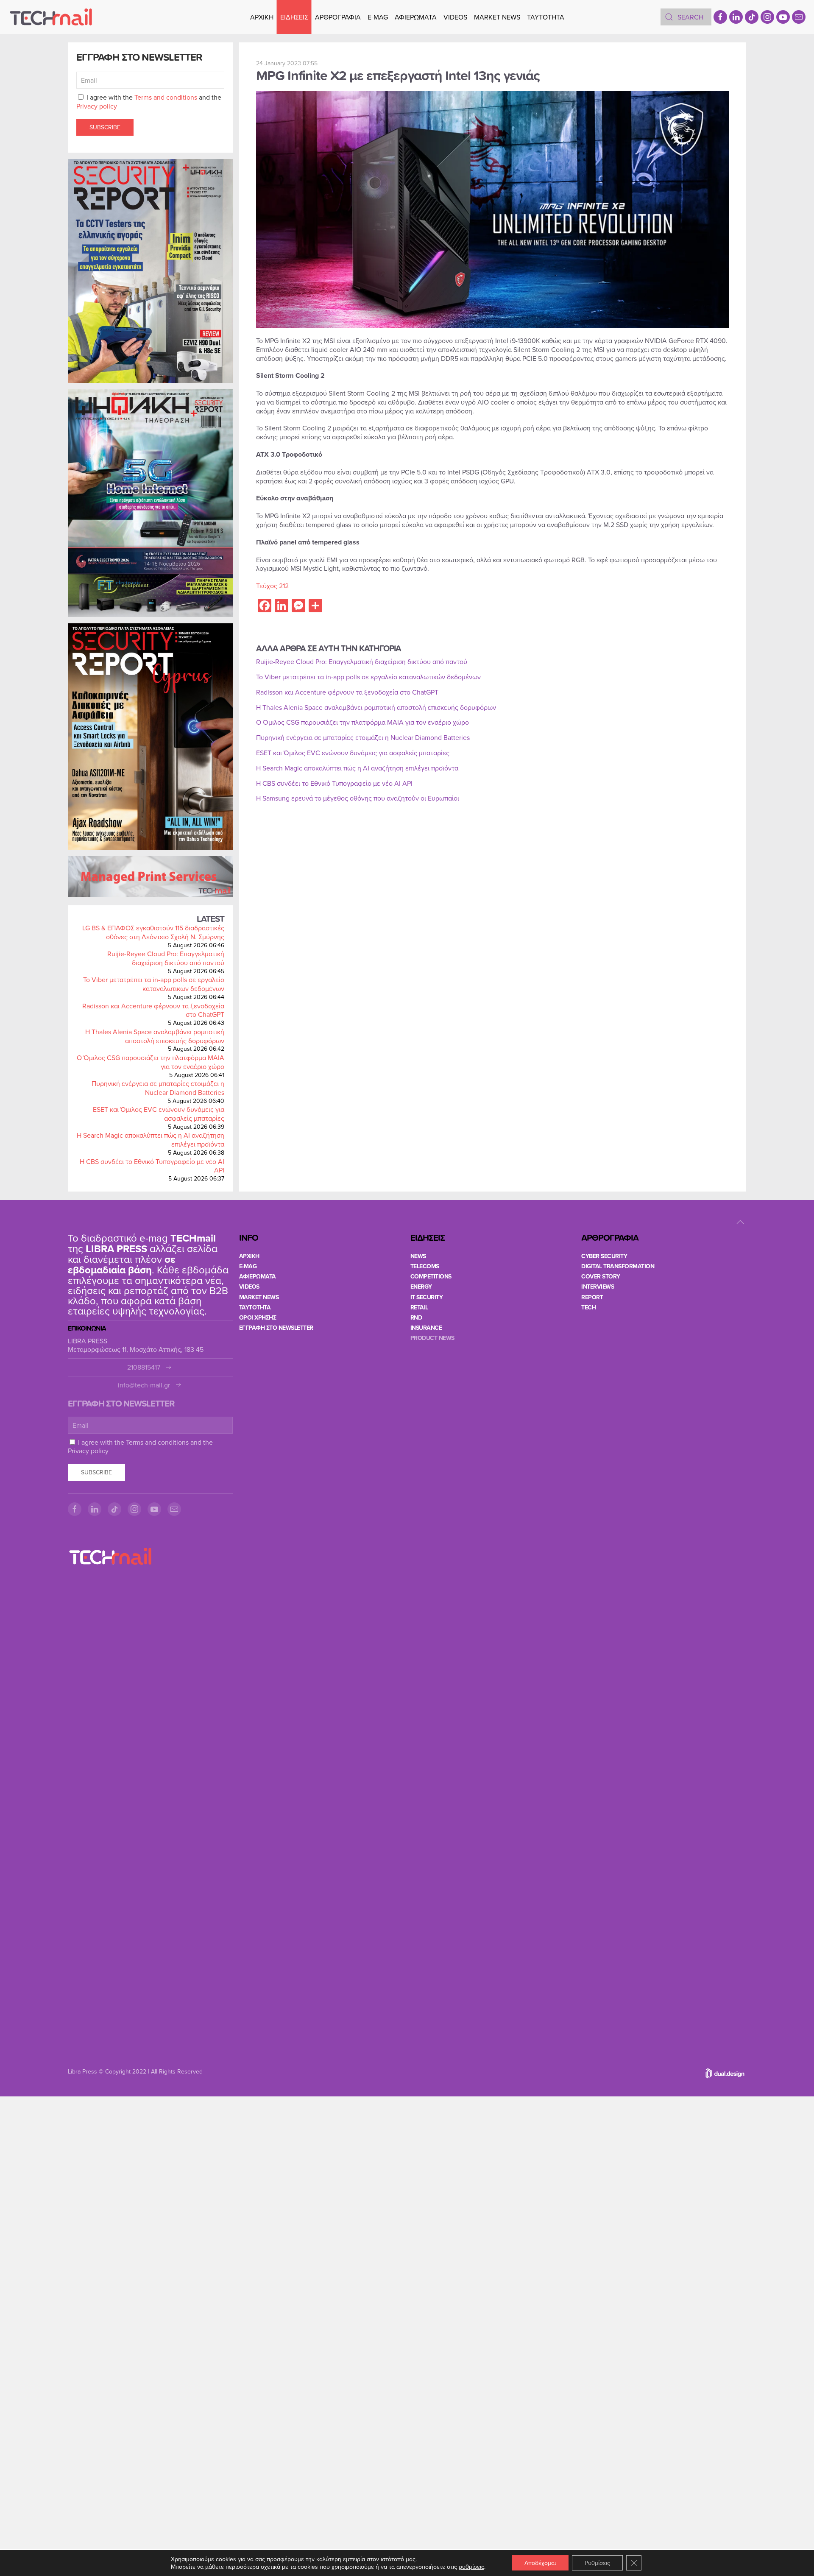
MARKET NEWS (497, 17)
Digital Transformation (618, 1266)
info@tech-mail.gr (144, 1385)
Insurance (426, 1328)
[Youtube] (783, 17)
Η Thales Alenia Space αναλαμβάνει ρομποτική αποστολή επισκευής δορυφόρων (155, 1036)
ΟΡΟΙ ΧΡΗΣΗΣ (258, 1317)
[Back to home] (51, 17)
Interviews (598, 1287)
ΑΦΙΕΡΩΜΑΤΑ (416, 17)
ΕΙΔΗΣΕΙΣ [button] (294, 17)
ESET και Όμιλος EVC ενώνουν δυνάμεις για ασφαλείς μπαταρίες (159, 1114)
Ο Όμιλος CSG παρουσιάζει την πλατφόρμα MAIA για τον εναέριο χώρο (151, 1062)
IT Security (427, 1297)
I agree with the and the (149, 102)
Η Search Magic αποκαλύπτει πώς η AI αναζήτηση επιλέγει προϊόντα (151, 1140)
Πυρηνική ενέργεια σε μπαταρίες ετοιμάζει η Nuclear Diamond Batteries (158, 1088)
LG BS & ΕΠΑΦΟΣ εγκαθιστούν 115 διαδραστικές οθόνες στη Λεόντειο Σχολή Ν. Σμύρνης (153, 932)
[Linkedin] (736, 17)
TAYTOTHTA (255, 1307)
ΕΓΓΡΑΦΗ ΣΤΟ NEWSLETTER (276, 1328)
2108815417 (144, 1367)
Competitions (431, 1276)
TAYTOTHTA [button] (546, 17)
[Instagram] (767, 17)
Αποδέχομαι (540, 2563)
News (418, 1256)
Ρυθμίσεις (597, 2563)
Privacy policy (97, 106)
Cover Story (601, 1276)
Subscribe (105, 127)
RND (416, 1317)
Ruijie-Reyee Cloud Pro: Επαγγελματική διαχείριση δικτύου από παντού (166, 958)
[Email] (799, 17)
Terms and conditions (166, 97)
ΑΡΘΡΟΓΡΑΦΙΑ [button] (338, 17)
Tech (588, 1307)
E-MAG (378, 17)
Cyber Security (604, 1256)
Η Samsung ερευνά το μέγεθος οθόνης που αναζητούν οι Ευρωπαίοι (358, 798)
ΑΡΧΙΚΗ (262, 17)
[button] (740, 1222)
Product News (432, 1338)
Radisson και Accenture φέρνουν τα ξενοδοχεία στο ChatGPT (153, 1010)
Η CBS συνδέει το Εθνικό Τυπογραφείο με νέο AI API (152, 1166)
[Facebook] (720, 17)
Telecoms (425, 1266)
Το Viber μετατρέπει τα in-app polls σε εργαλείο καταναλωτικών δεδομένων (154, 984)
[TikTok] (752, 17)
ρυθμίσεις (471, 2567)
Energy (421, 1287)
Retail (419, 1307)
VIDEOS (455, 17)
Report (592, 1297)
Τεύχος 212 (272, 586)
